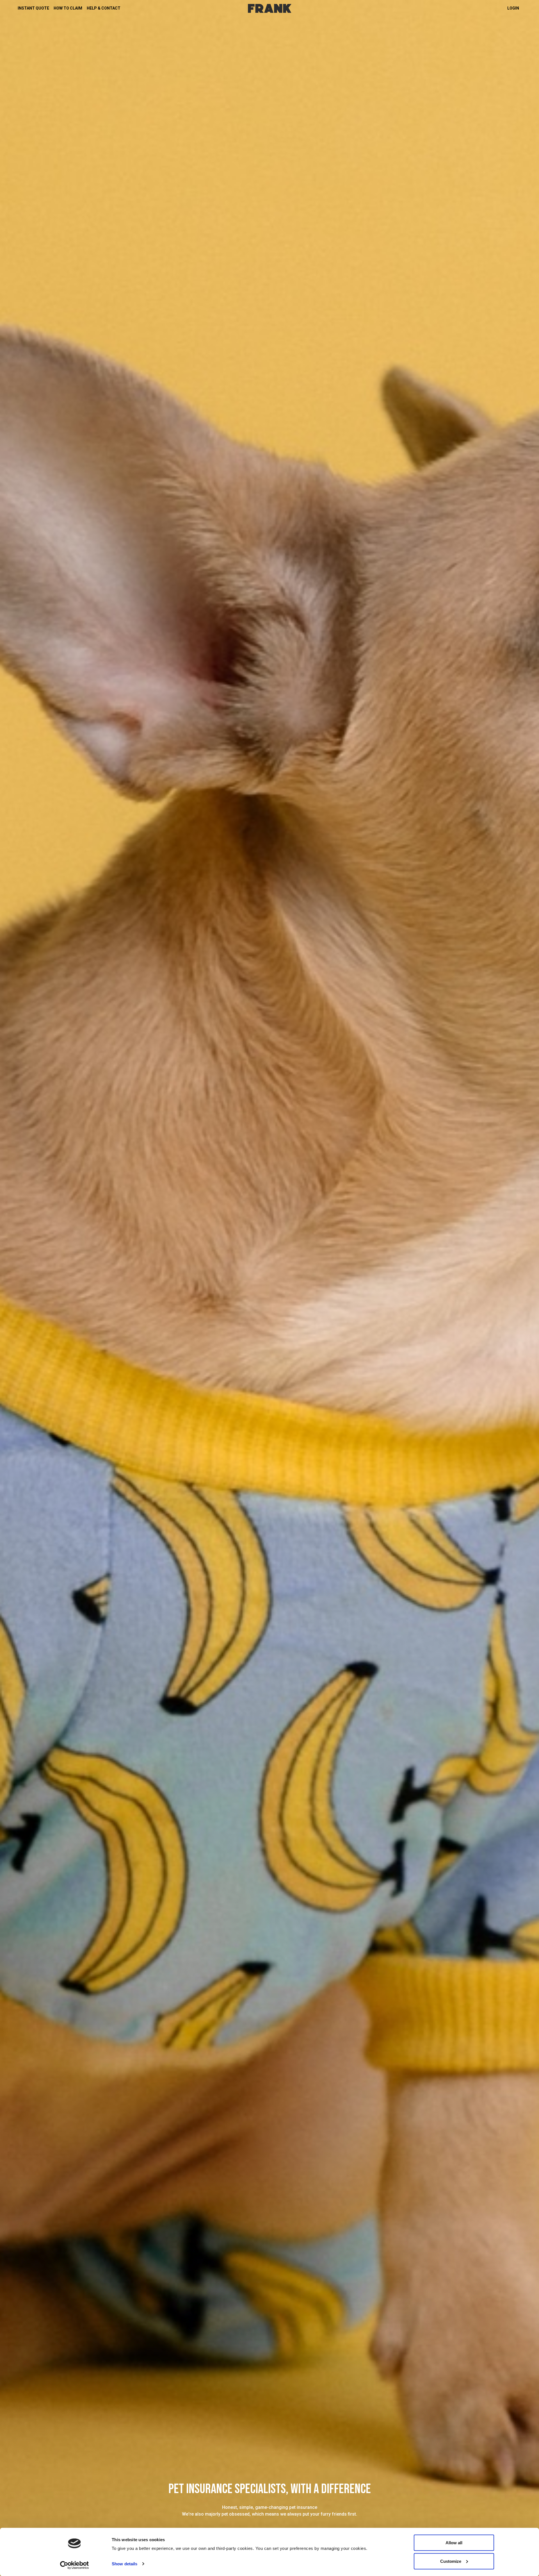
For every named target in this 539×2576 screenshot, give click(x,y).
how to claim (68, 8)
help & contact (104, 8)
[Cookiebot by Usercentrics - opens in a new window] (75, 2565)
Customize (451, 2561)
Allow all (454, 2543)
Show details (125, 2564)
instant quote (33, 8)
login (513, 8)
